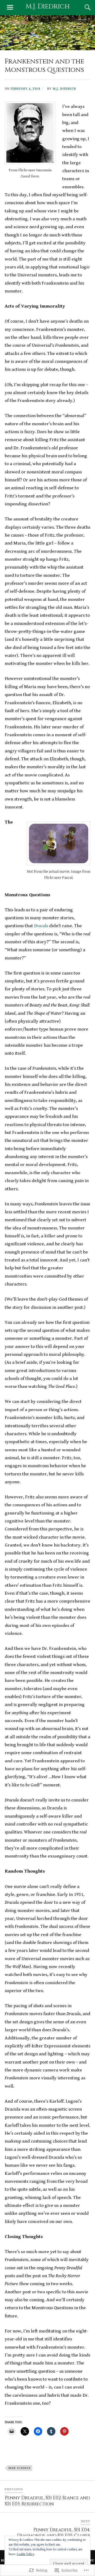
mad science (20, 2468)
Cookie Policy (25, 2554)
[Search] (82, 7)
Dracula (41, 926)
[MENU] (10, 7)
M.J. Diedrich (48, 6)
